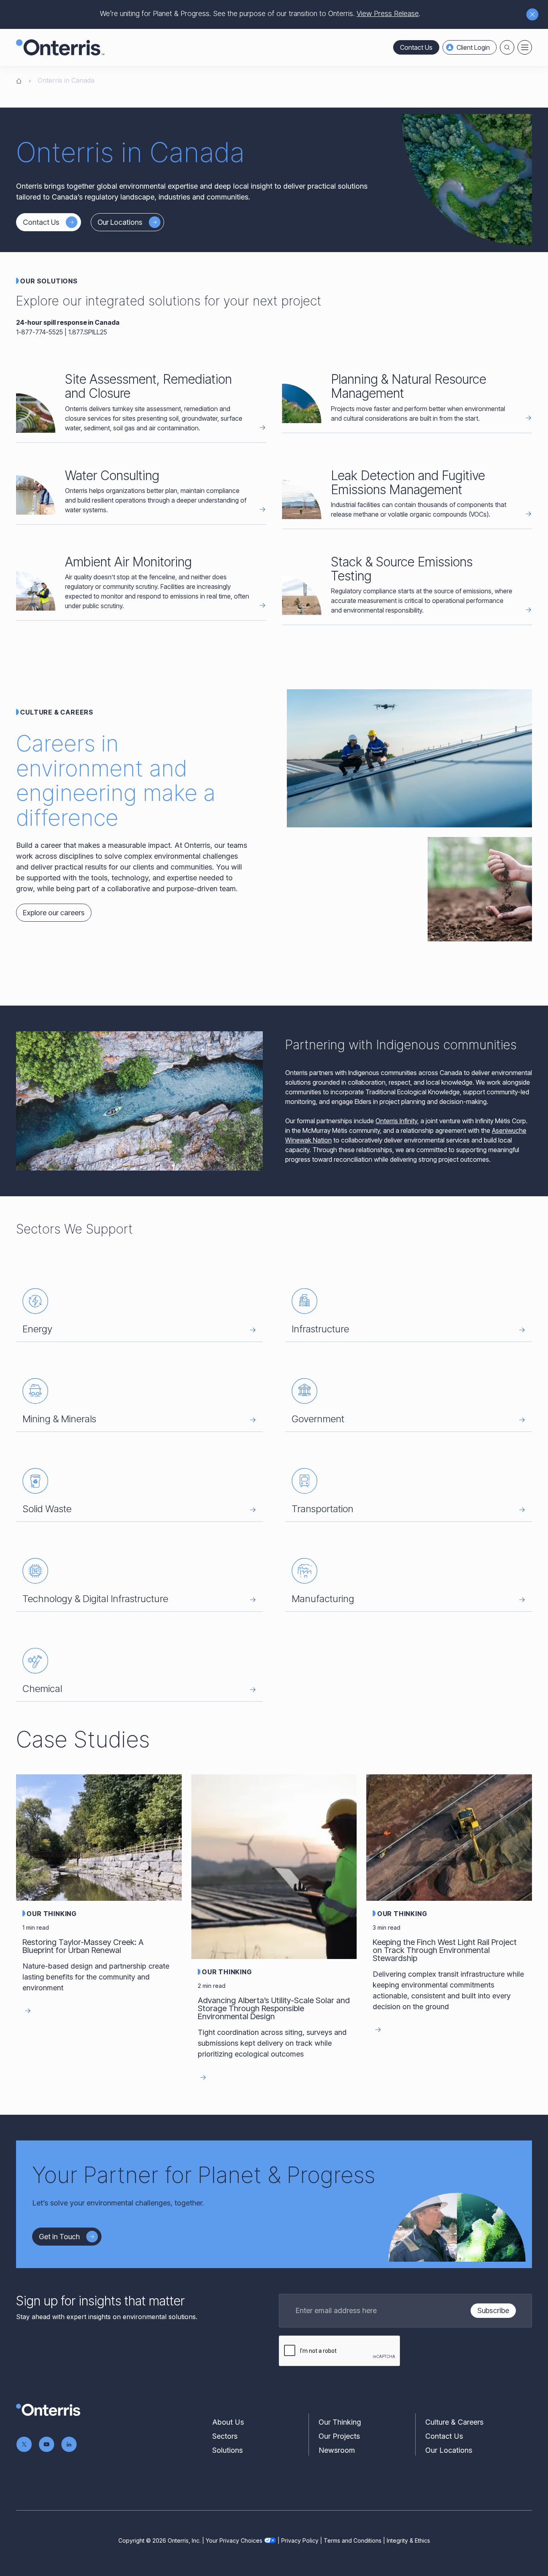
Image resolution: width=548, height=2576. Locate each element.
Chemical (42, 1689)
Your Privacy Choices (234, 2540)
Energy (37, 1329)
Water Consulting (112, 475)
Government (318, 1419)
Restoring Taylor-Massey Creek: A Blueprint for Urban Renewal (83, 1946)
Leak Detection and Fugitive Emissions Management (408, 483)
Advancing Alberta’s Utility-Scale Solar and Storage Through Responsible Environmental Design (274, 2008)
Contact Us (416, 47)
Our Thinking (52, 1914)
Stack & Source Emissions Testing (402, 569)
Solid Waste (47, 1509)
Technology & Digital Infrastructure (95, 1599)
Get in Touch (59, 2237)
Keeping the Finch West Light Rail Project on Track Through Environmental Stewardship (445, 1950)
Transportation (323, 1509)
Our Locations (120, 222)
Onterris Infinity (396, 1121)
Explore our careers (54, 913)
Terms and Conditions (353, 2540)
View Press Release (388, 13)
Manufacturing (323, 1599)
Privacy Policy (300, 2540)
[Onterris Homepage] (19, 80)
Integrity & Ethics (408, 2540)
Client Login (473, 47)
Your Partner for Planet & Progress (204, 2175)
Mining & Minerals (59, 1419)
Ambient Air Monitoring (128, 562)
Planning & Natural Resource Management (409, 386)
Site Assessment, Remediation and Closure (148, 386)
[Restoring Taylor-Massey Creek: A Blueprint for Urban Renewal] (99, 1837)
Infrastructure (320, 1329)
